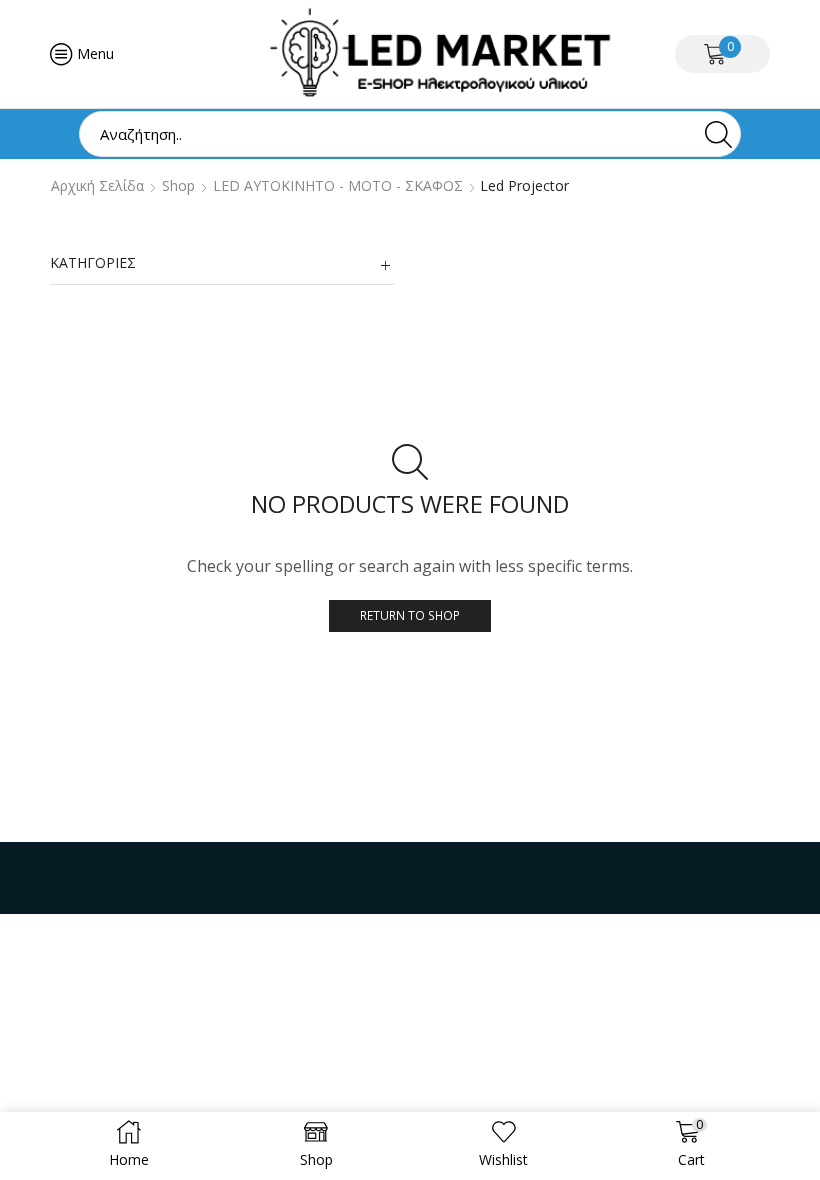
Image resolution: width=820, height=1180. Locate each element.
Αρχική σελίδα (97, 186)
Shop (178, 186)
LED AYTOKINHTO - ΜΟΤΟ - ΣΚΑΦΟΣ (338, 186)
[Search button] (718, 134)
